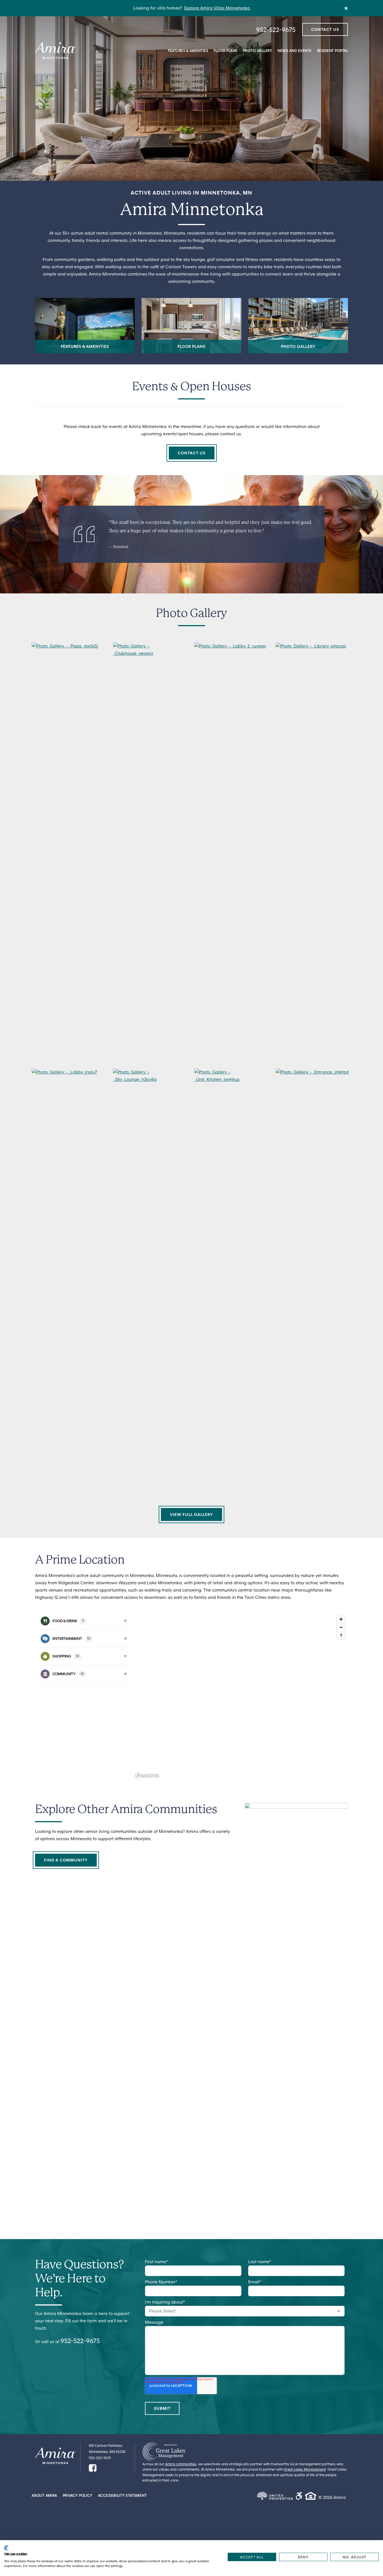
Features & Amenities (188, 51)
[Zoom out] (341, 1627)
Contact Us (325, 29)
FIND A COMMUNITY (66, 1860)
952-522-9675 (276, 30)
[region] (241, 1696)
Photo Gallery (258, 51)
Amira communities (181, 2464)
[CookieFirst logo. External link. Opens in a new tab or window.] (6, 2548)
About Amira (44, 2496)
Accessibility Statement (123, 2496)
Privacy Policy (78, 2496)
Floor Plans (226, 51)
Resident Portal (333, 51)
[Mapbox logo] (147, 1776)
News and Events (295, 51)
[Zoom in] (341, 1619)
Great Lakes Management (305, 2469)
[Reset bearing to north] (341, 1635)
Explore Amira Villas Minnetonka (217, 8)
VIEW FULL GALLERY (191, 1514)
